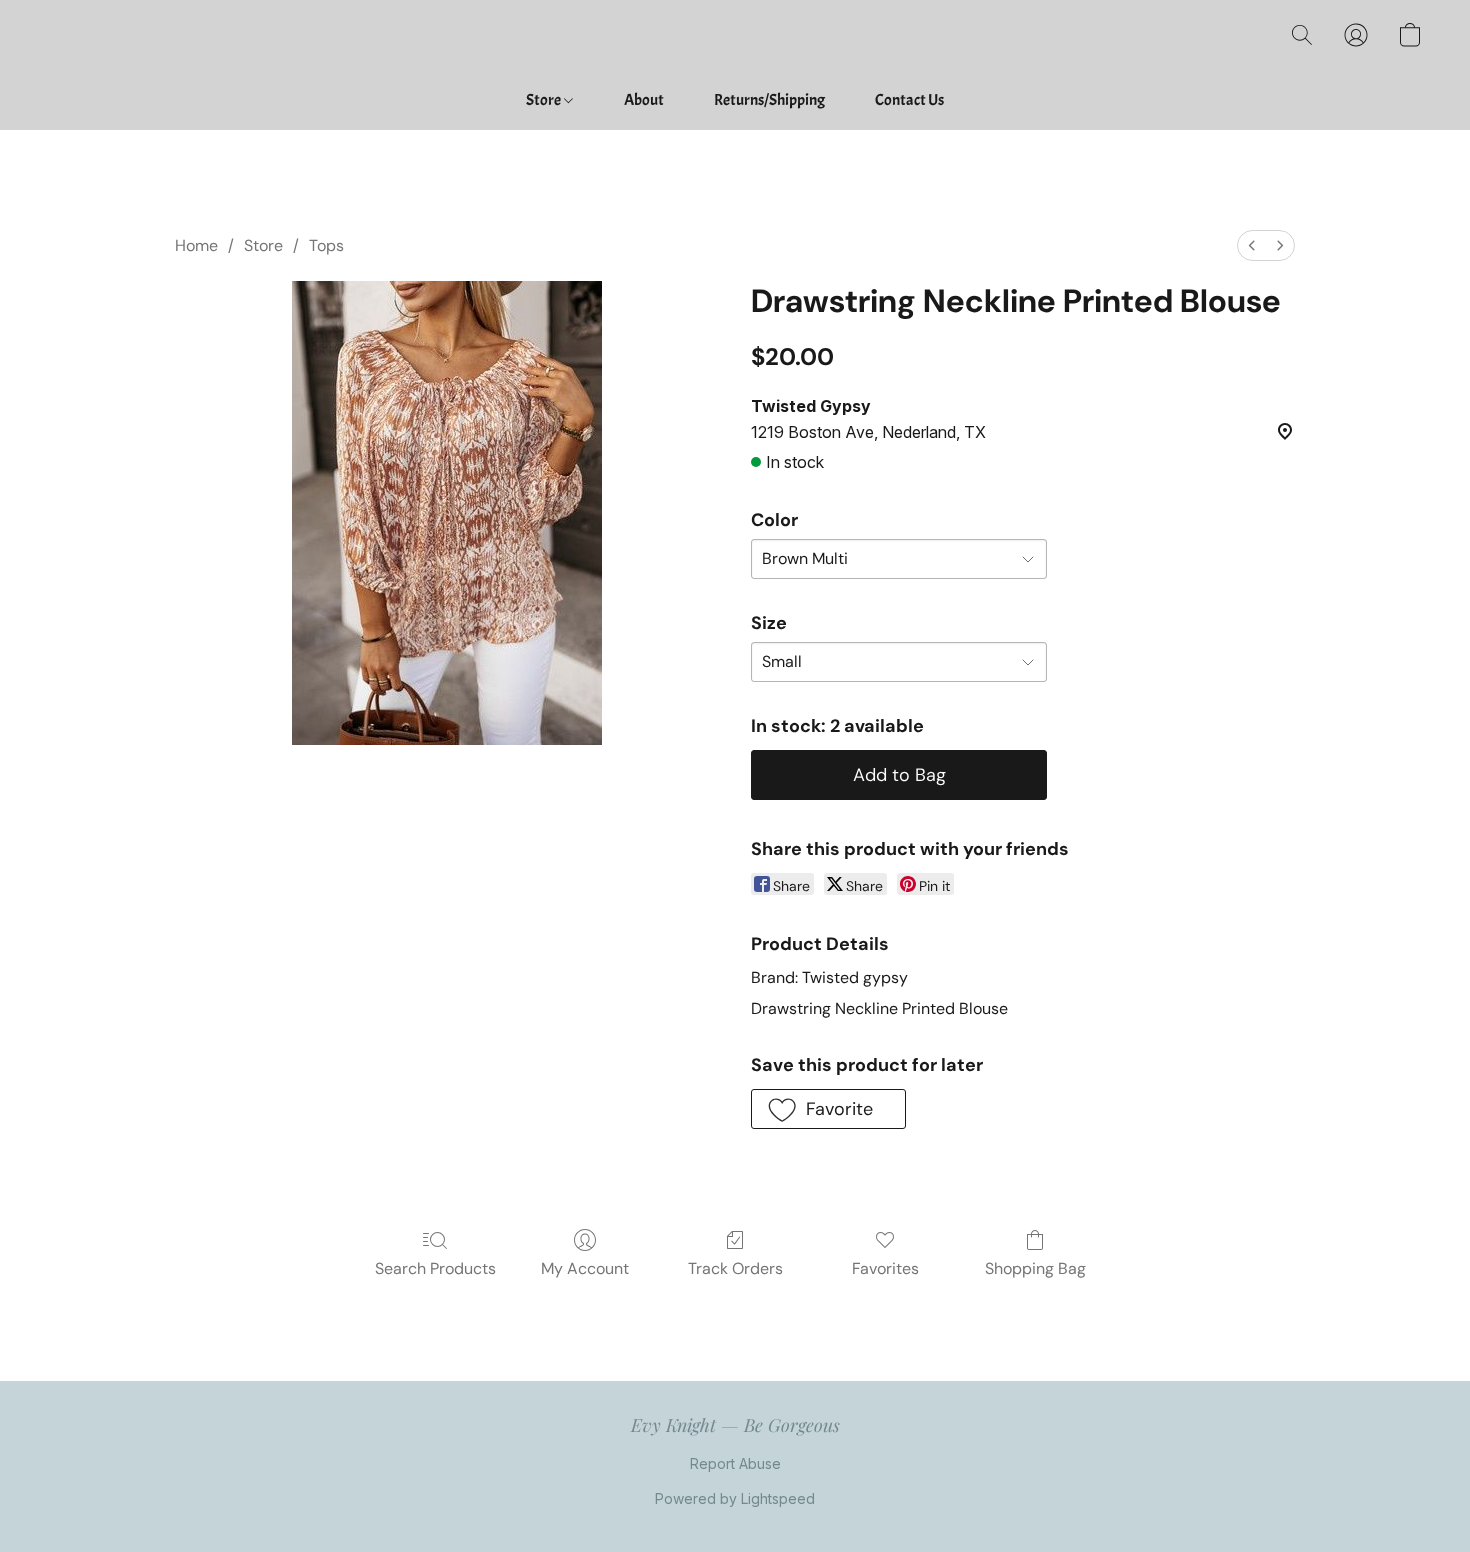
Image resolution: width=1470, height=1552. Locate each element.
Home (196, 245)
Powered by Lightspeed (735, 1498)
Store (544, 100)
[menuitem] (1252, 245)
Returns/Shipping (769, 100)
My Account (585, 1268)
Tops (326, 245)
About (644, 100)
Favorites (885, 1268)
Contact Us (909, 100)
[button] (1302, 35)
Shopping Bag (1035, 1268)
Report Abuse (735, 1463)
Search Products (435, 1268)
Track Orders (735, 1268)
